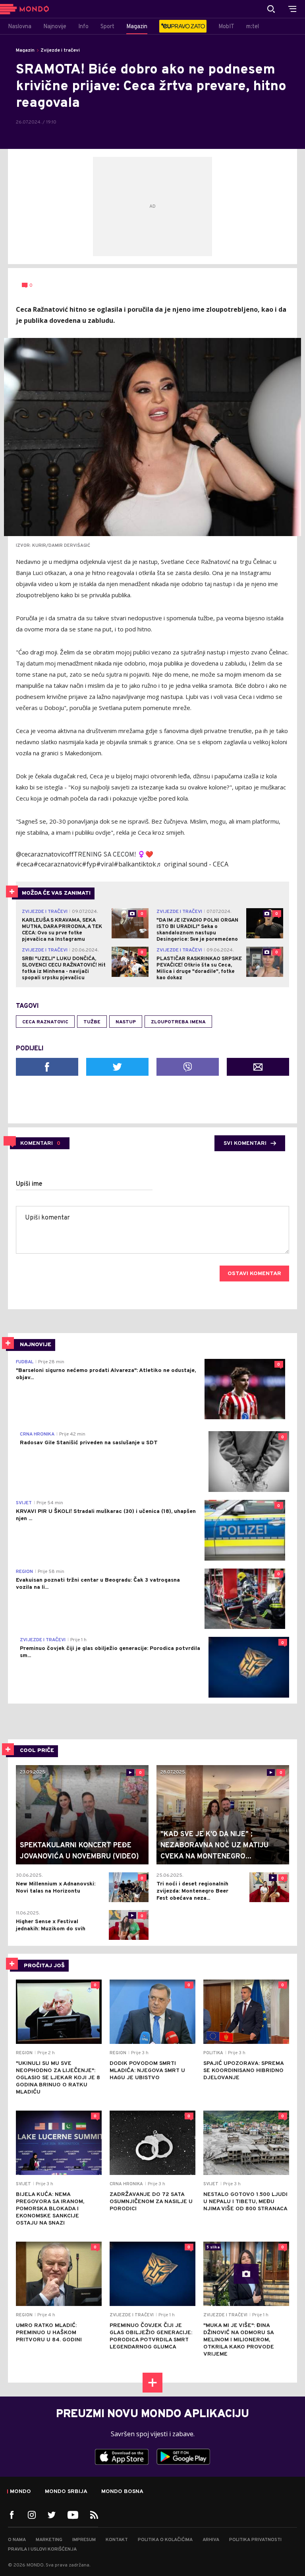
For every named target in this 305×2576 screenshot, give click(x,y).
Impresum (84, 2540)
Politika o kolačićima (165, 2540)
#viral (105, 864)
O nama (17, 2540)
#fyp (89, 864)
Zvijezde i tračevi (60, 50)
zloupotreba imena (178, 1022)
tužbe (92, 1022)
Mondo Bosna (122, 2492)
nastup (126, 1022)
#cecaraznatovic (58, 864)
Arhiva (211, 2540)
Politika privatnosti (255, 2540)
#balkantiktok (135, 864)
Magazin (25, 50)
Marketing (49, 2540)
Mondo (20, 2492)
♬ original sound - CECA (192, 864)
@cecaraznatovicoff (45, 854)
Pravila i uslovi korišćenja (42, 2549)
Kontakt (117, 2540)
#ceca (25, 864)
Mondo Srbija (66, 2492)
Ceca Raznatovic (45, 1022)
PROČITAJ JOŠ (44, 1966)
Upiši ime (29, 1184)
